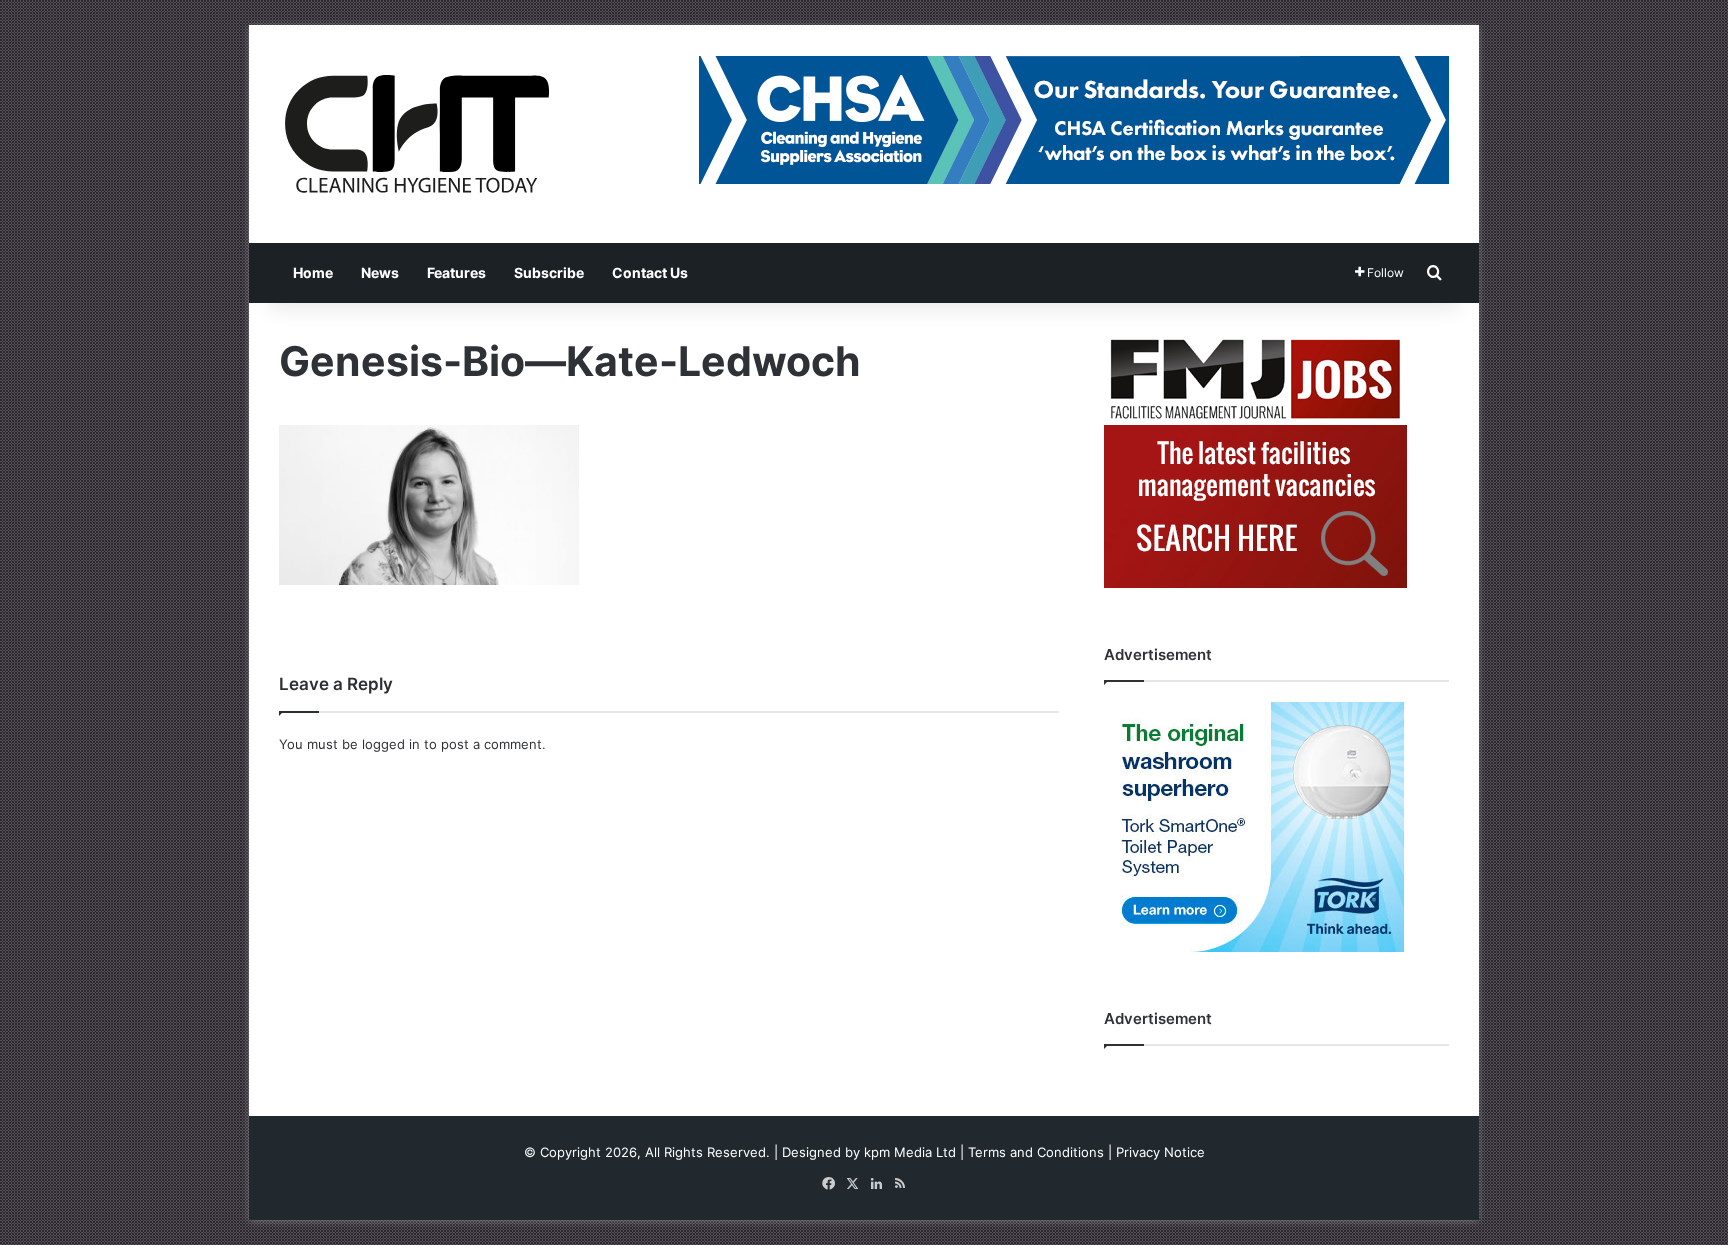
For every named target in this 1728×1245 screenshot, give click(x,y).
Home (313, 272)
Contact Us (650, 272)
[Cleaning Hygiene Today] (416, 134)
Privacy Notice (1160, 1152)
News (380, 272)
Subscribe (549, 272)
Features (456, 272)
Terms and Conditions (1036, 1152)
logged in (391, 744)
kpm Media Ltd (910, 1152)
